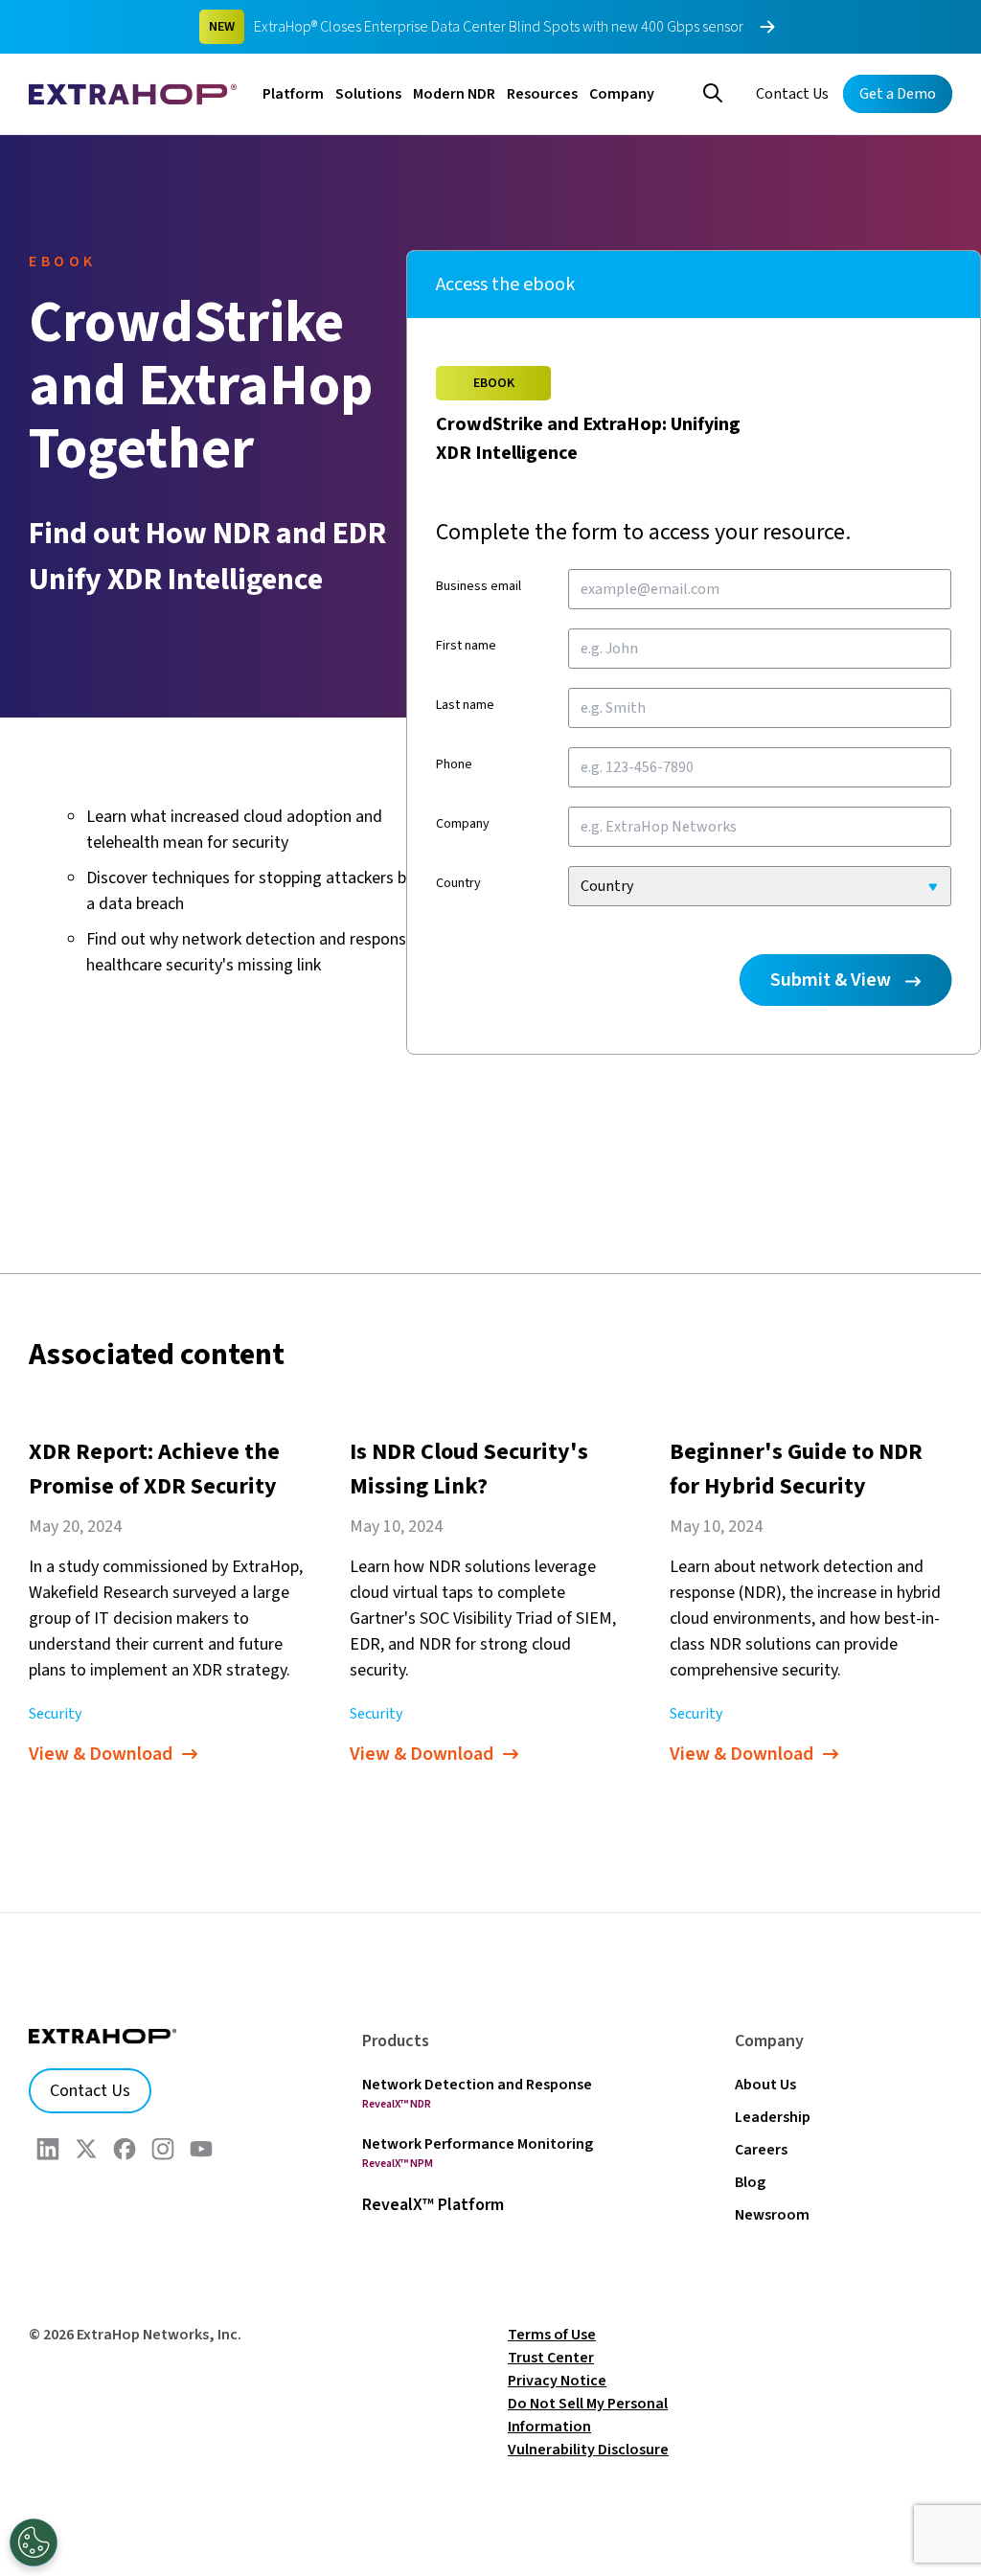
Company (622, 94)
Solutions (368, 94)
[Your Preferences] (34, 2542)
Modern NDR (454, 94)
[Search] (713, 91)
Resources (542, 94)
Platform (293, 94)
